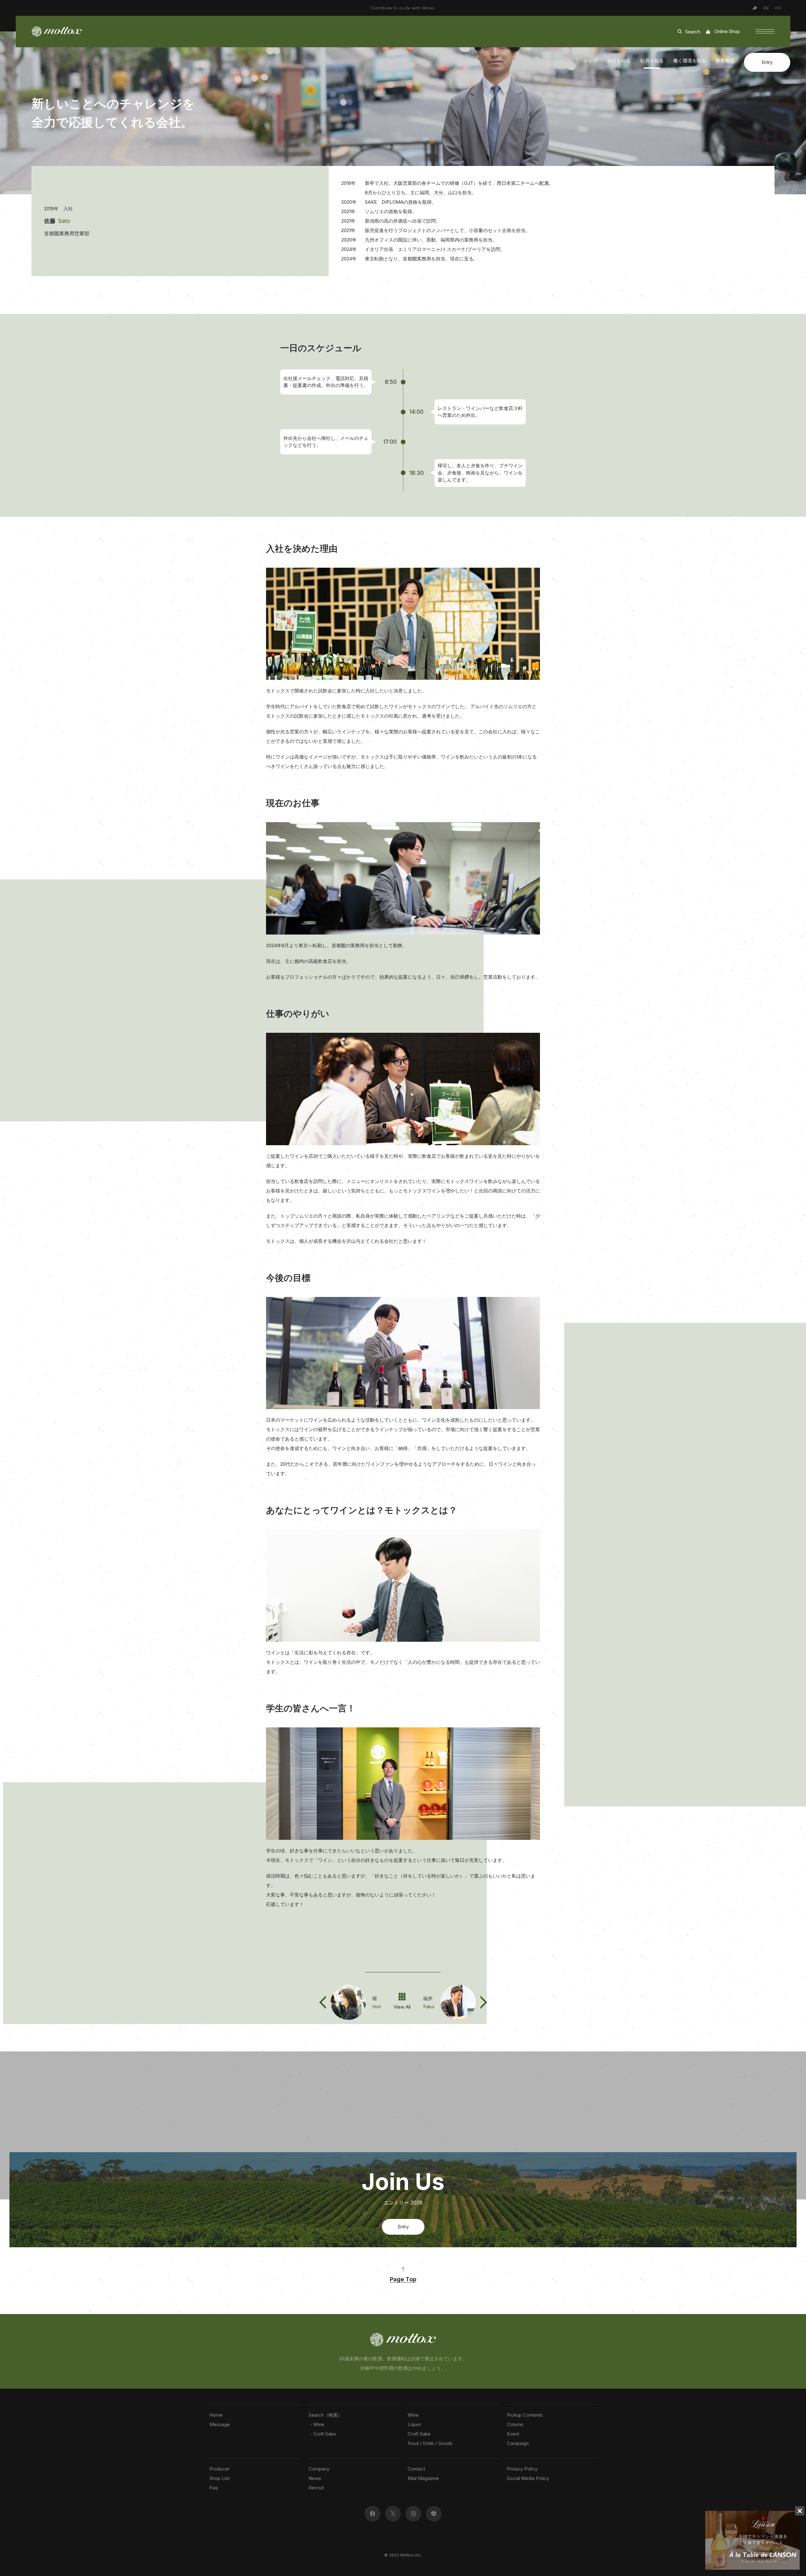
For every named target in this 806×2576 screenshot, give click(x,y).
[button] (765, 31)
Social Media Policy (528, 2478)
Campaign (518, 2443)
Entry (767, 62)
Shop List (219, 2478)
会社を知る (619, 61)
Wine (413, 2415)
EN (766, 8)
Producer (219, 2469)
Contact (416, 2469)
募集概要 (725, 61)
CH (778, 8)
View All (402, 2007)
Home (216, 2415)
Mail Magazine (423, 2478)
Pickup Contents (525, 2415)
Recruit (316, 2488)
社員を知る (652, 61)
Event (513, 2434)
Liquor (414, 2424)
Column (515, 2424)
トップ (590, 61)
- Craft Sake (322, 2434)
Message (220, 2424)
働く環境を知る (690, 61)
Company (319, 2469)
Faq (213, 2488)
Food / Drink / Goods (430, 2443)
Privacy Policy (522, 2469)
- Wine (316, 2424)
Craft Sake (419, 2434)
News (315, 2478)
